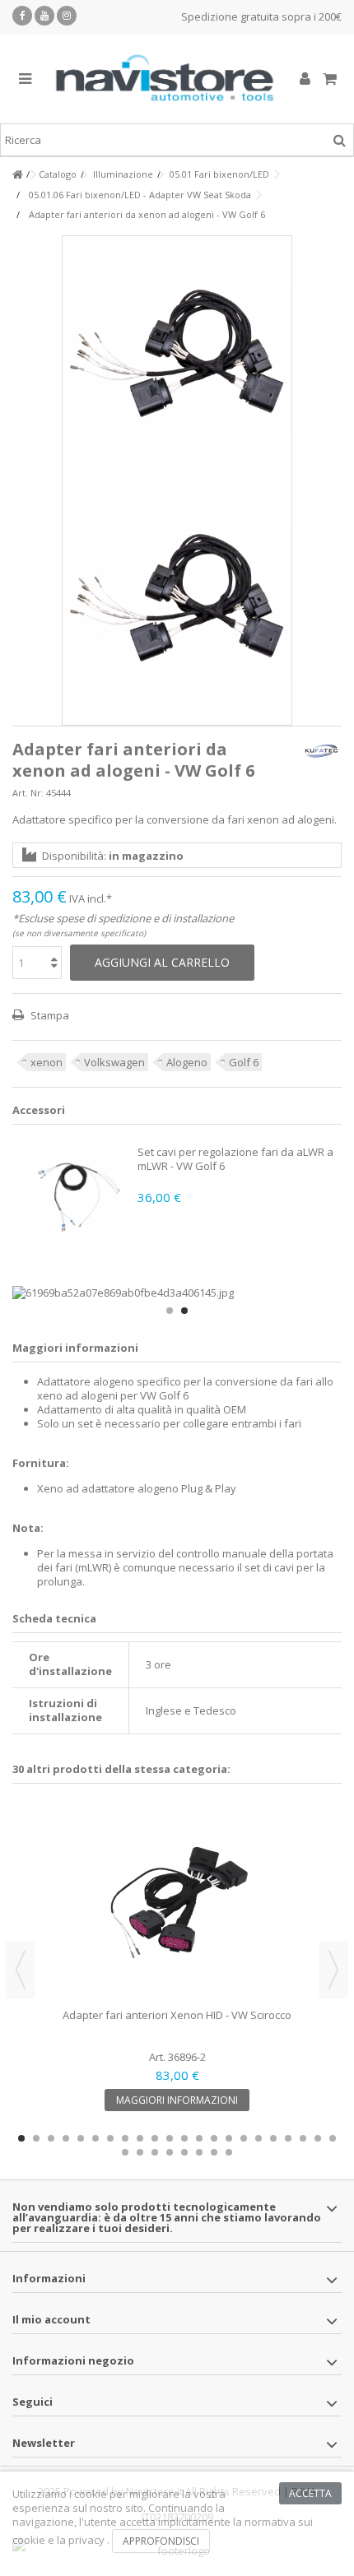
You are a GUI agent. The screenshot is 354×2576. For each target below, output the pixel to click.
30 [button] (229, 2152)
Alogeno (187, 1062)
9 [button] (140, 2138)
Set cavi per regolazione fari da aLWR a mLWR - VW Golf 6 (235, 1159)
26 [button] (170, 2152)
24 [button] (140, 2152)
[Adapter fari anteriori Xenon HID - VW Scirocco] (177, 1902)
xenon (47, 1062)
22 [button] (333, 2138)
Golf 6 (244, 1062)
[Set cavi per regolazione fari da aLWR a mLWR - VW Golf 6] (73, 1197)
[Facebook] (22, 16)
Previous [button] (21, 1970)
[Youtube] (44, 16)
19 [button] (288, 2138)
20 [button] (303, 2138)
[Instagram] (67, 16)
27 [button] (184, 2152)
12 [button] (184, 2138)
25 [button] (155, 2152)
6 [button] (95, 2138)
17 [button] (259, 2138)
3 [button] (51, 2138)
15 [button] (229, 2138)
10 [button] (155, 2138)
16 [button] (244, 2138)
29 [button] (214, 2152)
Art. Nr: (28, 793)
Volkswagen (114, 1062)
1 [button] (170, 1311)
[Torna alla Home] (17, 175)
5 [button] (81, 2138)
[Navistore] (165, 79)
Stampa (49, 1015)
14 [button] (214, 2138)
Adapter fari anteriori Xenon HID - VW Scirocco (177, 2015)
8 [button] (125, 2138)
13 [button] (199, 2138)
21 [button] (318, 2138)
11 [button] (170, 2138)
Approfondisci (161, 2541)
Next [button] (333, 1970)
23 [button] (125, 2152)
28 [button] (199, 2152)
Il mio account (51, 2319)
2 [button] (184, 1311)
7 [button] (110, 2138)
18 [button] (273, 2138)
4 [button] (66, 2138)
